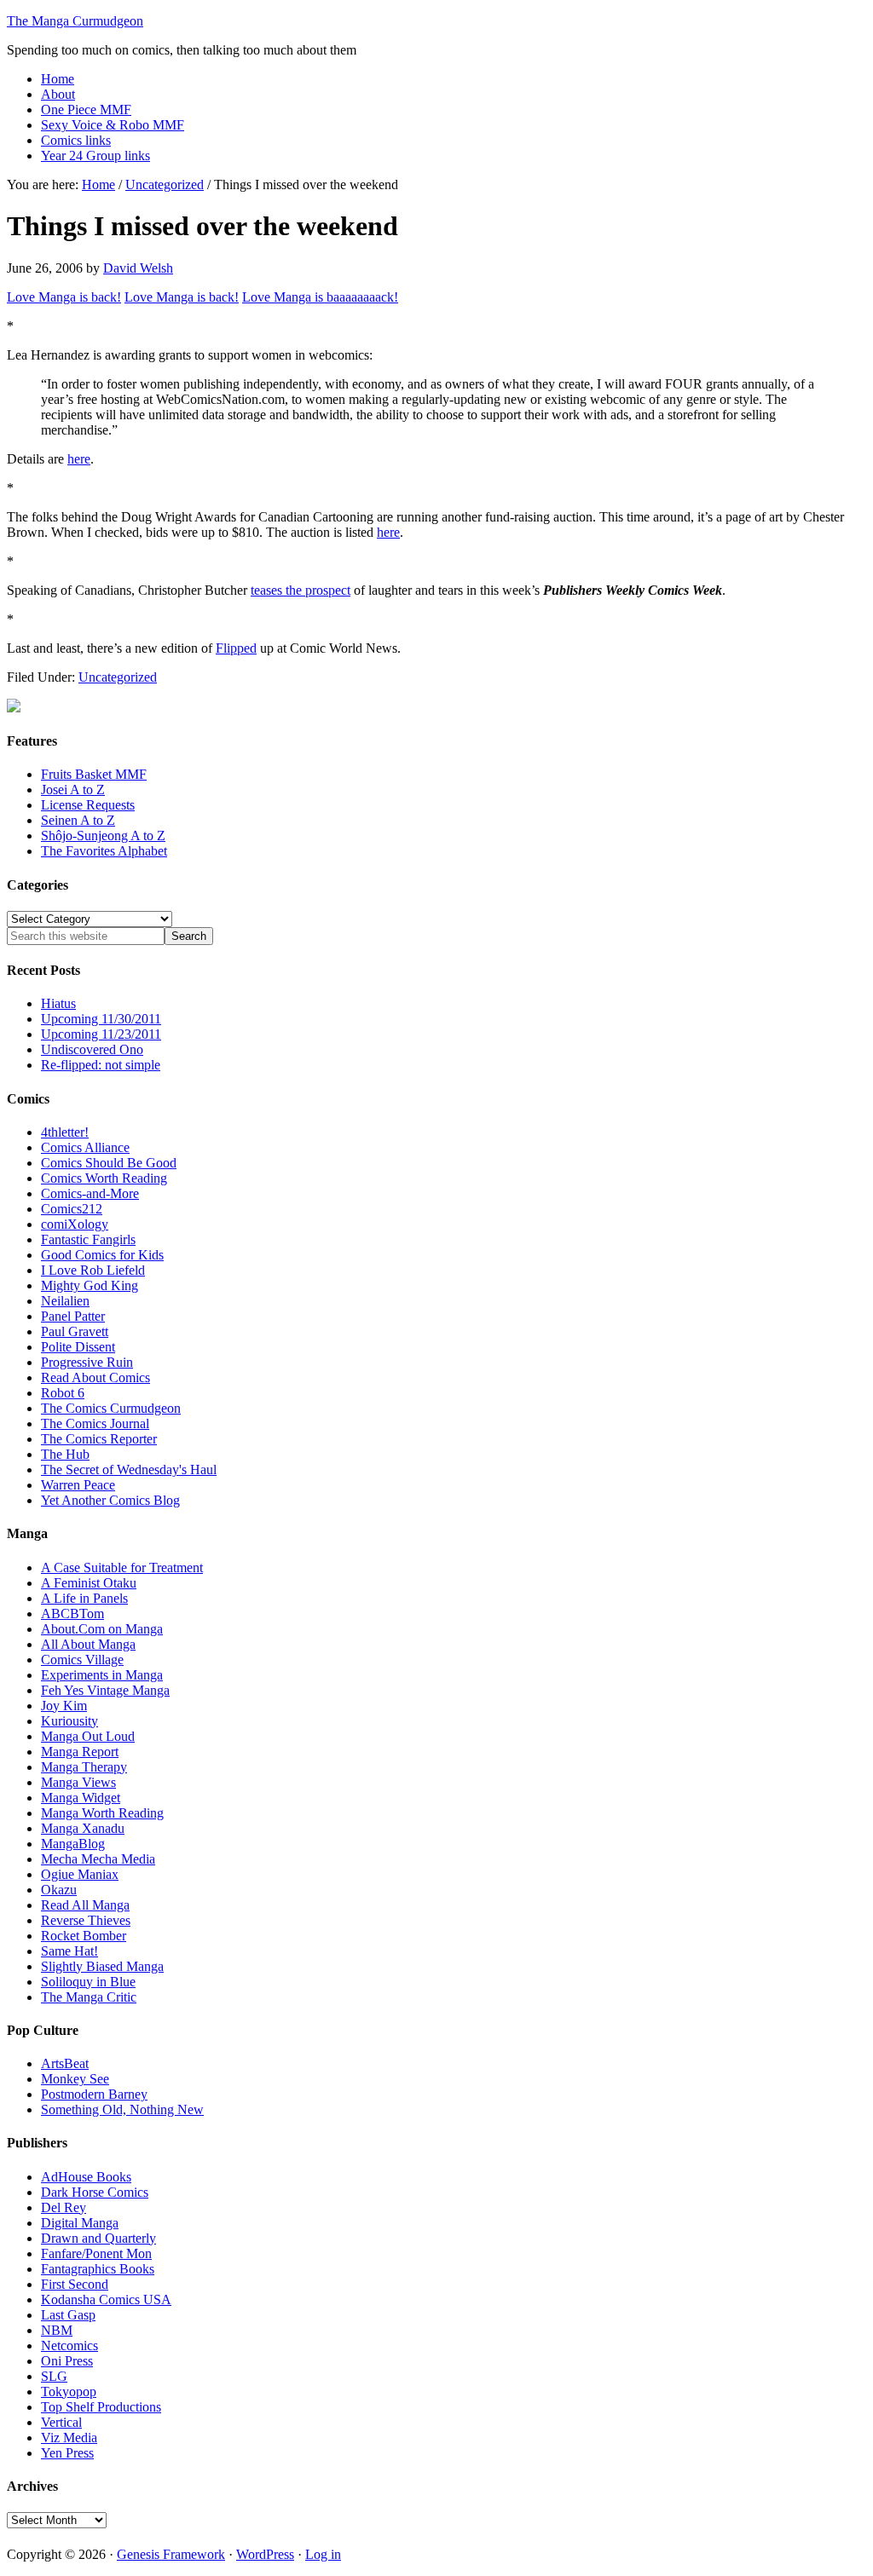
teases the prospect (301, 590)
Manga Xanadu (83, 1828)
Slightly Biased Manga (102, 1966)
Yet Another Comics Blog (110, 1500)
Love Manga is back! (64, 297)
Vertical (61, 2422)
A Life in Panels (84, 1598)
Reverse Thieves (86, 1920)
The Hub (65, 1454)
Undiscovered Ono (92, 1049)
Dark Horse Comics (95, 2192)
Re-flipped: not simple (101, 1065)
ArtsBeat (65, 2063)
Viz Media (69, 2438)
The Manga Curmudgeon (75, 21)
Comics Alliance (85, 1147)
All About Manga (88, 1644)
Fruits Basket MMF (94, 774)
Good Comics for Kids (102, 1255)
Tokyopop (69, 2392)
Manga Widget (81, 1798)
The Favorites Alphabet (104, 851)
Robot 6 (63, 1393)
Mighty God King (90, 1285)
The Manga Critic (89, 1997)
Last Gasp (68, 2315)
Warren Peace (78, 1485)
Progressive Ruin (87, 1362)
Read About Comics (95, 1377)
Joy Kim (64, 1706)
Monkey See (75, 2079)
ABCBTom (72, 1614)
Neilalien (65, 1301)
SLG (54, 2376)
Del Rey (64, 2207)
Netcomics (69, 2345)
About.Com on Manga (102, 1629)
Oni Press (67, 2361)
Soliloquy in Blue (88, 1982)
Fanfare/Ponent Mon (96, 2253)
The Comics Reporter (99, 1439)
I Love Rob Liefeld (93, 1270)
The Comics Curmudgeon (111, 1408)
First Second (75, 2284)
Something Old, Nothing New (122, 2109)
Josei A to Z (73, 790)
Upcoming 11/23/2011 (101, 1034)
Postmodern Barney (94, 2094)
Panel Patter (73, 1316)
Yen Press (67, 2453)
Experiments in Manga (102, 1675)
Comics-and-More (90, 1193)
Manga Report (80, 1752)
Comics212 (72, 1209)
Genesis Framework (171, 2554)
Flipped (236, 648)
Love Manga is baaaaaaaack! (320, 297)
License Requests (88, 805)
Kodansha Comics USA (106, 2299)
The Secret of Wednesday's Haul (129, 1470)
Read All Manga (85, 1905)
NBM (57, 2330)
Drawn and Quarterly (98, 2238)
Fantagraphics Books (98, 2269)
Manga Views (78, 1782)
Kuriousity (69, 1721)
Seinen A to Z (78, 820)
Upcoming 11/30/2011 (101, 1019)
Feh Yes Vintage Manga (105, 1690)
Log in (323, 2554)
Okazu (59, 1890)
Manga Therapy (84, 1767)
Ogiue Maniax (80, 1874)
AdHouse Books (86, 2177)
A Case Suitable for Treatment (122, 1567)
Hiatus (58, 1003)
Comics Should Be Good (109, 1163)
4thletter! (65, 1132)
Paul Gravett (75, 1331)
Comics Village (82, 1660)
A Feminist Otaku (89, 1583)
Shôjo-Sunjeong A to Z (103, 836)
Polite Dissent (78, 1347)
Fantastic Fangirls (88, 1239)
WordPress (265, 2554)
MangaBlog (73, 1844)
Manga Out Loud (88, 1736)
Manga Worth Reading (102, 1813)
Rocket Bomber (84, 1936)
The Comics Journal (95, 1423)
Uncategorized (118, 677)
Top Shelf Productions (101, 2407)
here (79, 459)
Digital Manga (80, 2223)
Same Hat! (69, 1951)
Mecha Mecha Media (98, 1859)
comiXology (75, 1224)
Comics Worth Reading (104, 1178)
